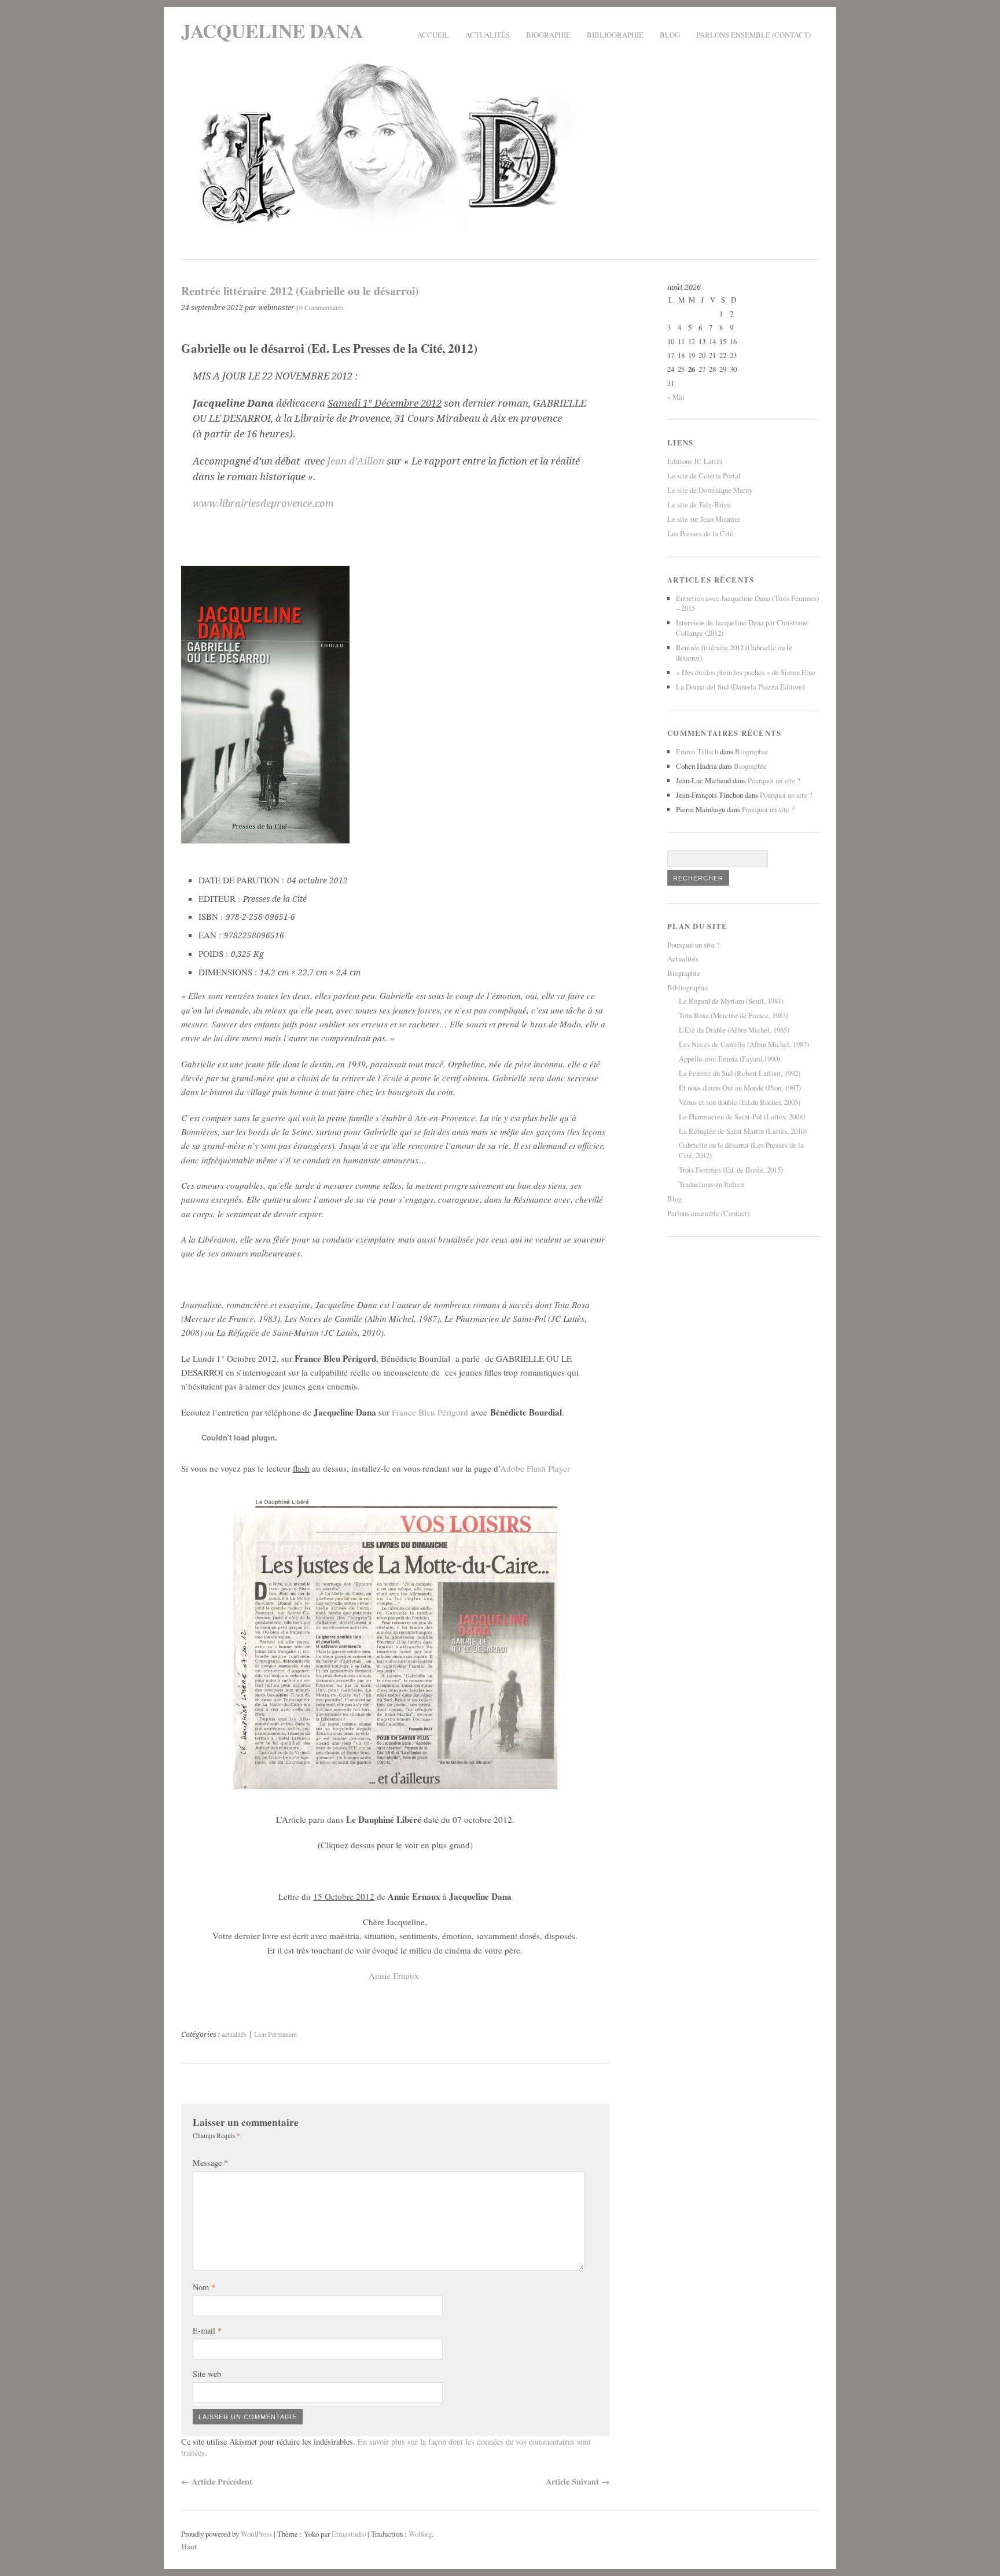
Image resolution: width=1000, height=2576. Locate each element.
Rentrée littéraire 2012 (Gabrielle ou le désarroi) (734, 653)
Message (210, 2163)
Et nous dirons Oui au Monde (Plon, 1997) (740, 1088)
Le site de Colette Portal (704, 476)
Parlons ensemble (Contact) (753, 35)
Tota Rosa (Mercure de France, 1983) (734, 1015)
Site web (207, 2374)
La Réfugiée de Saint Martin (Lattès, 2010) (743, 1131)
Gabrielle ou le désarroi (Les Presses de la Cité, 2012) (741, 1150)
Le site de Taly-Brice (699, 504)
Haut (189, 2546)
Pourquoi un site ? (774, 780)
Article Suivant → (578, 2481)
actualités (234, 2034)
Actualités (488, 35)
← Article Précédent (217, 2481)
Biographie (548, 35)
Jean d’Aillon (356, 461)
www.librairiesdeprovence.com (263, 503)
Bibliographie (615, 35)
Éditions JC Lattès (695, 461)
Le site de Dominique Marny (710, 490)
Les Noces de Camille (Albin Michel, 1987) (744, 1044)
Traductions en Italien (711, 1184)
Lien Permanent (275, 2034)
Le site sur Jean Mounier (704, 519)
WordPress (256, 2534)
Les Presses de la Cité (700, 533)
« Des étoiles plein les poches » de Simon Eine (746, 672)
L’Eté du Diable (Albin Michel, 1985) (734, 1030)
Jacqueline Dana (272, 30)
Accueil (433, 35)
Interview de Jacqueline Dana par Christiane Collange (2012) (742, 628)
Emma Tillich (697, 751)
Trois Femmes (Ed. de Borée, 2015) (731, 1170)
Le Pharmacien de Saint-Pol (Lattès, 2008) (742, 1116)
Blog (670, 35)
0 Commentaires (321, 307)
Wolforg (420, 2534)
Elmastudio (349, 2534)
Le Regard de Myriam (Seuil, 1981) (731, 1001)
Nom (204, 2287)
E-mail (207, 2330)
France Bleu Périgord (430, 1412)
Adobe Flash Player (535, 1468)
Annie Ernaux (394, 1976)
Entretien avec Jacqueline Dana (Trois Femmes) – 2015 (747, 603)
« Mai (676, 397)
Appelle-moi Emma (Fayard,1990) (729, 1059)
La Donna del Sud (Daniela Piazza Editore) (740, 687)
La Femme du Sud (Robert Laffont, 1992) (740, 1073)
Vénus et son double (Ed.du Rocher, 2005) (740, 1102)
